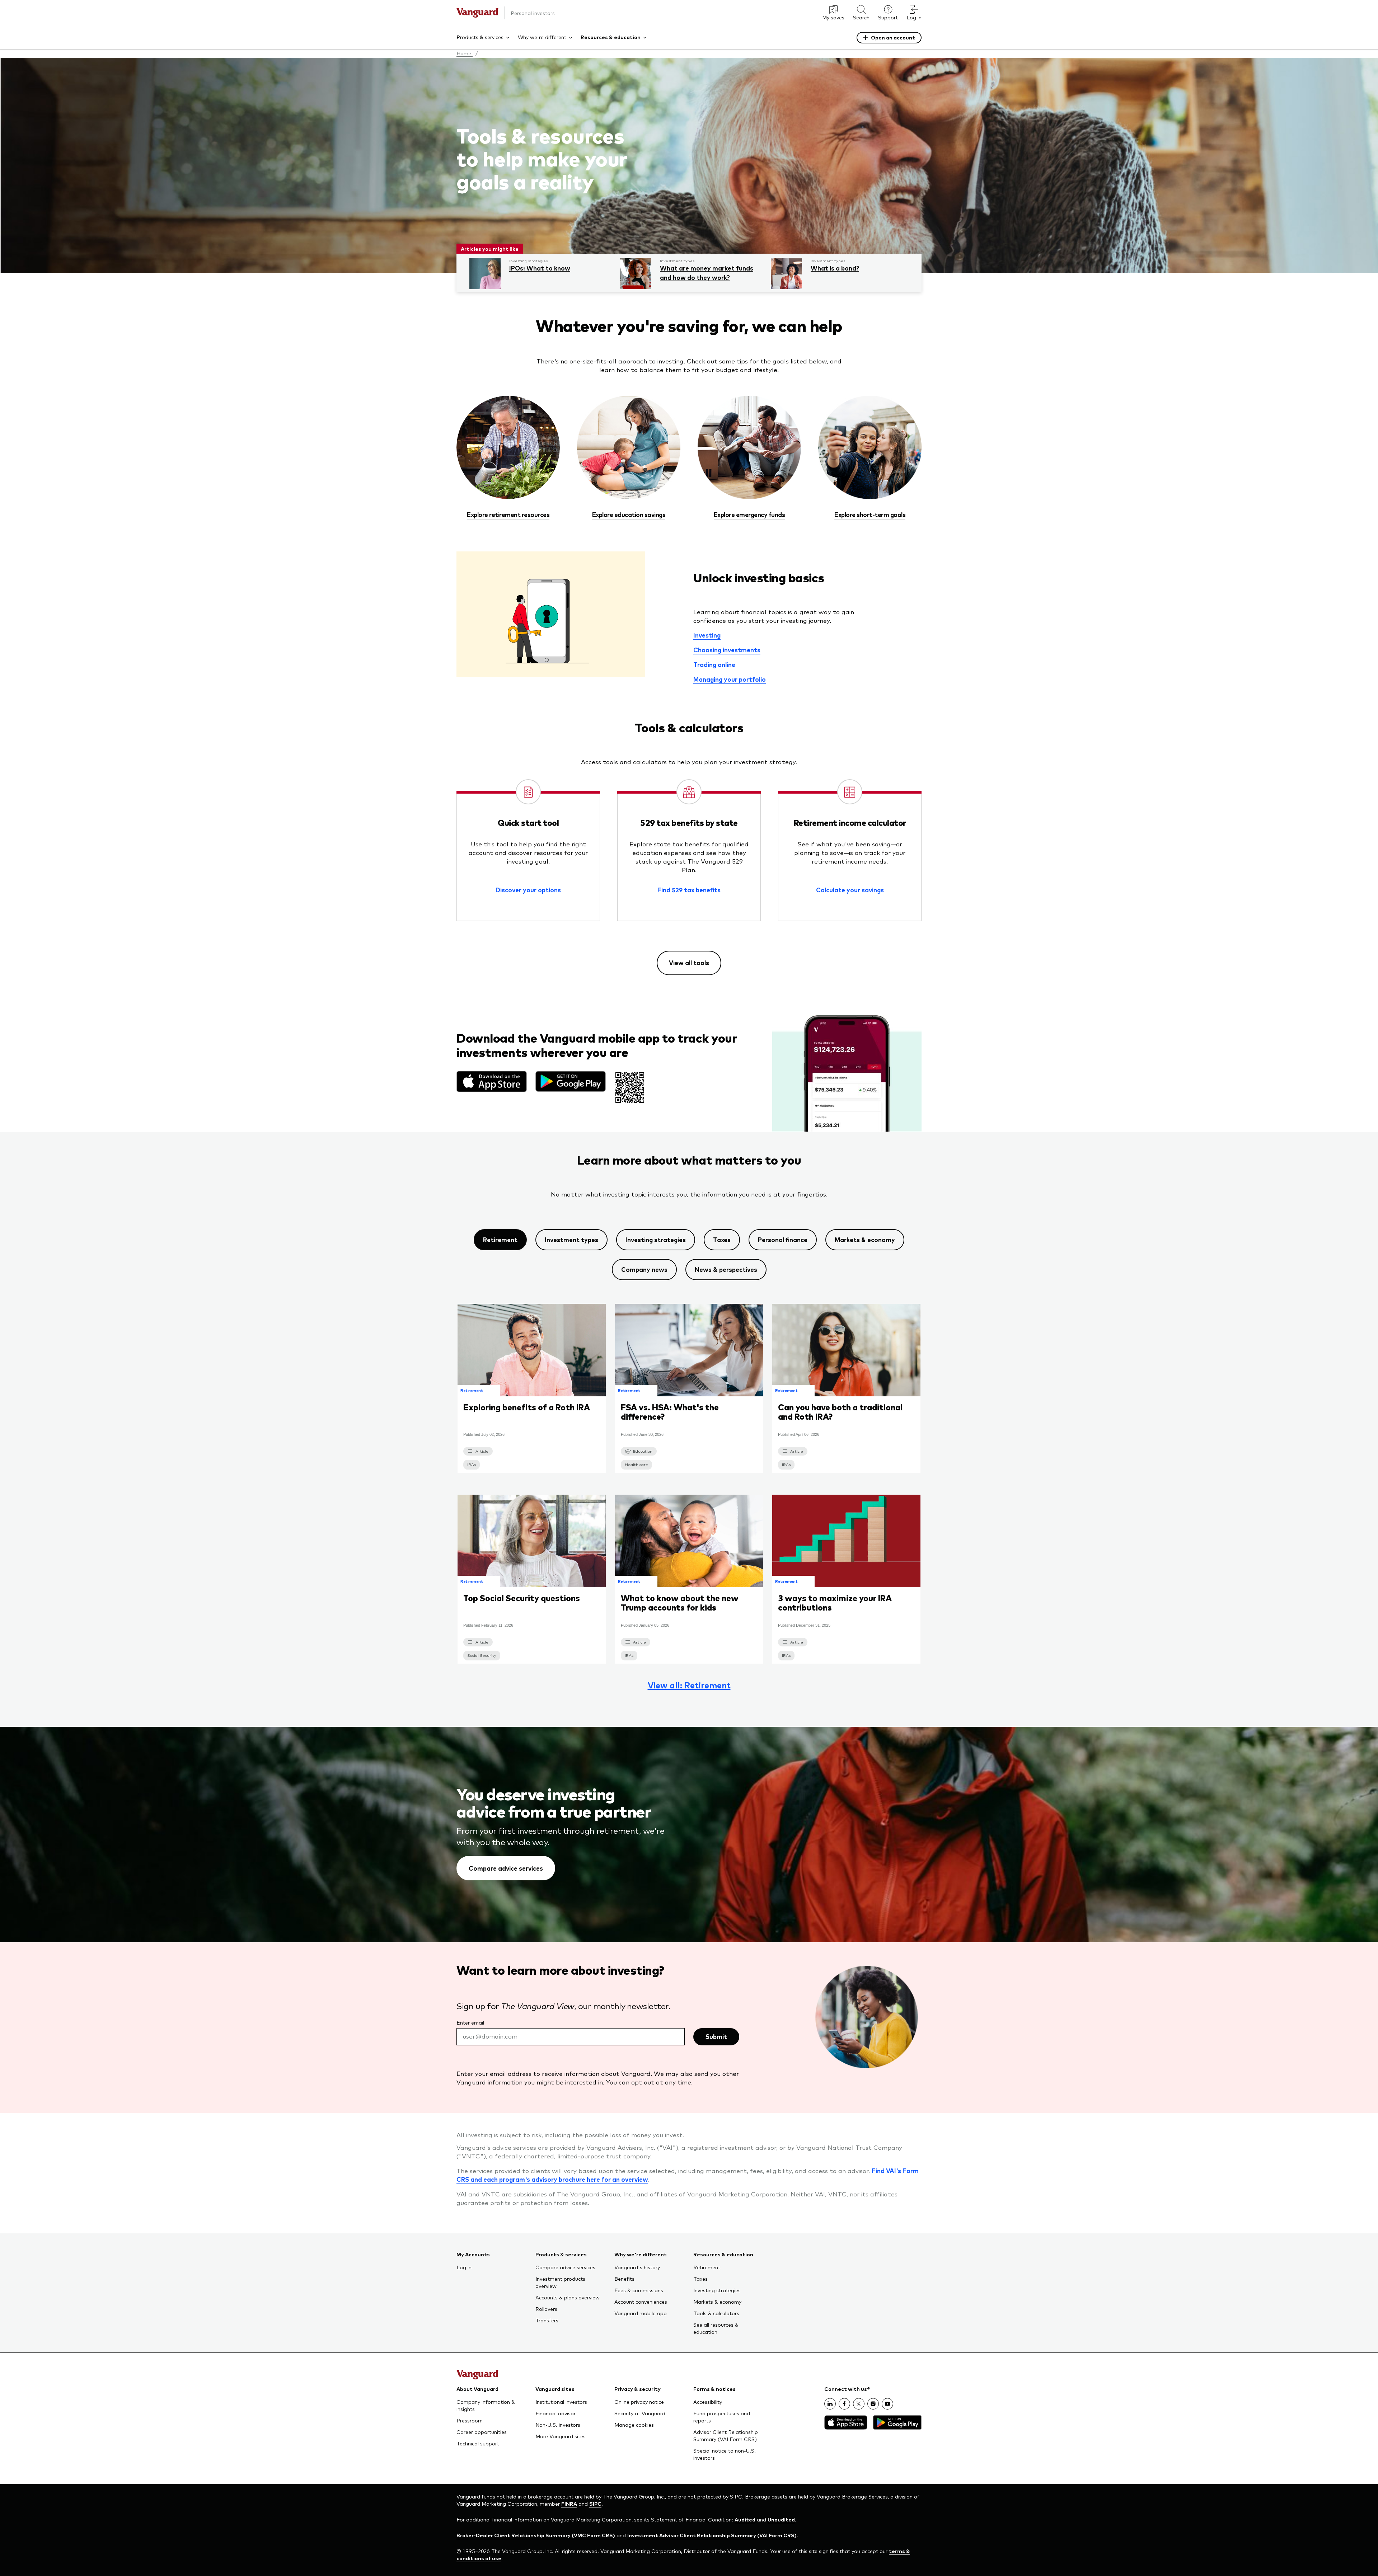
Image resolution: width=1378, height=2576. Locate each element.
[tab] (500, 1240)
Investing (707, 635)
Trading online (714, 664)
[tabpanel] (689, 1496)
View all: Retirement (689, 1685)
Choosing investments (727, 650)
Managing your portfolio (730, 679)
